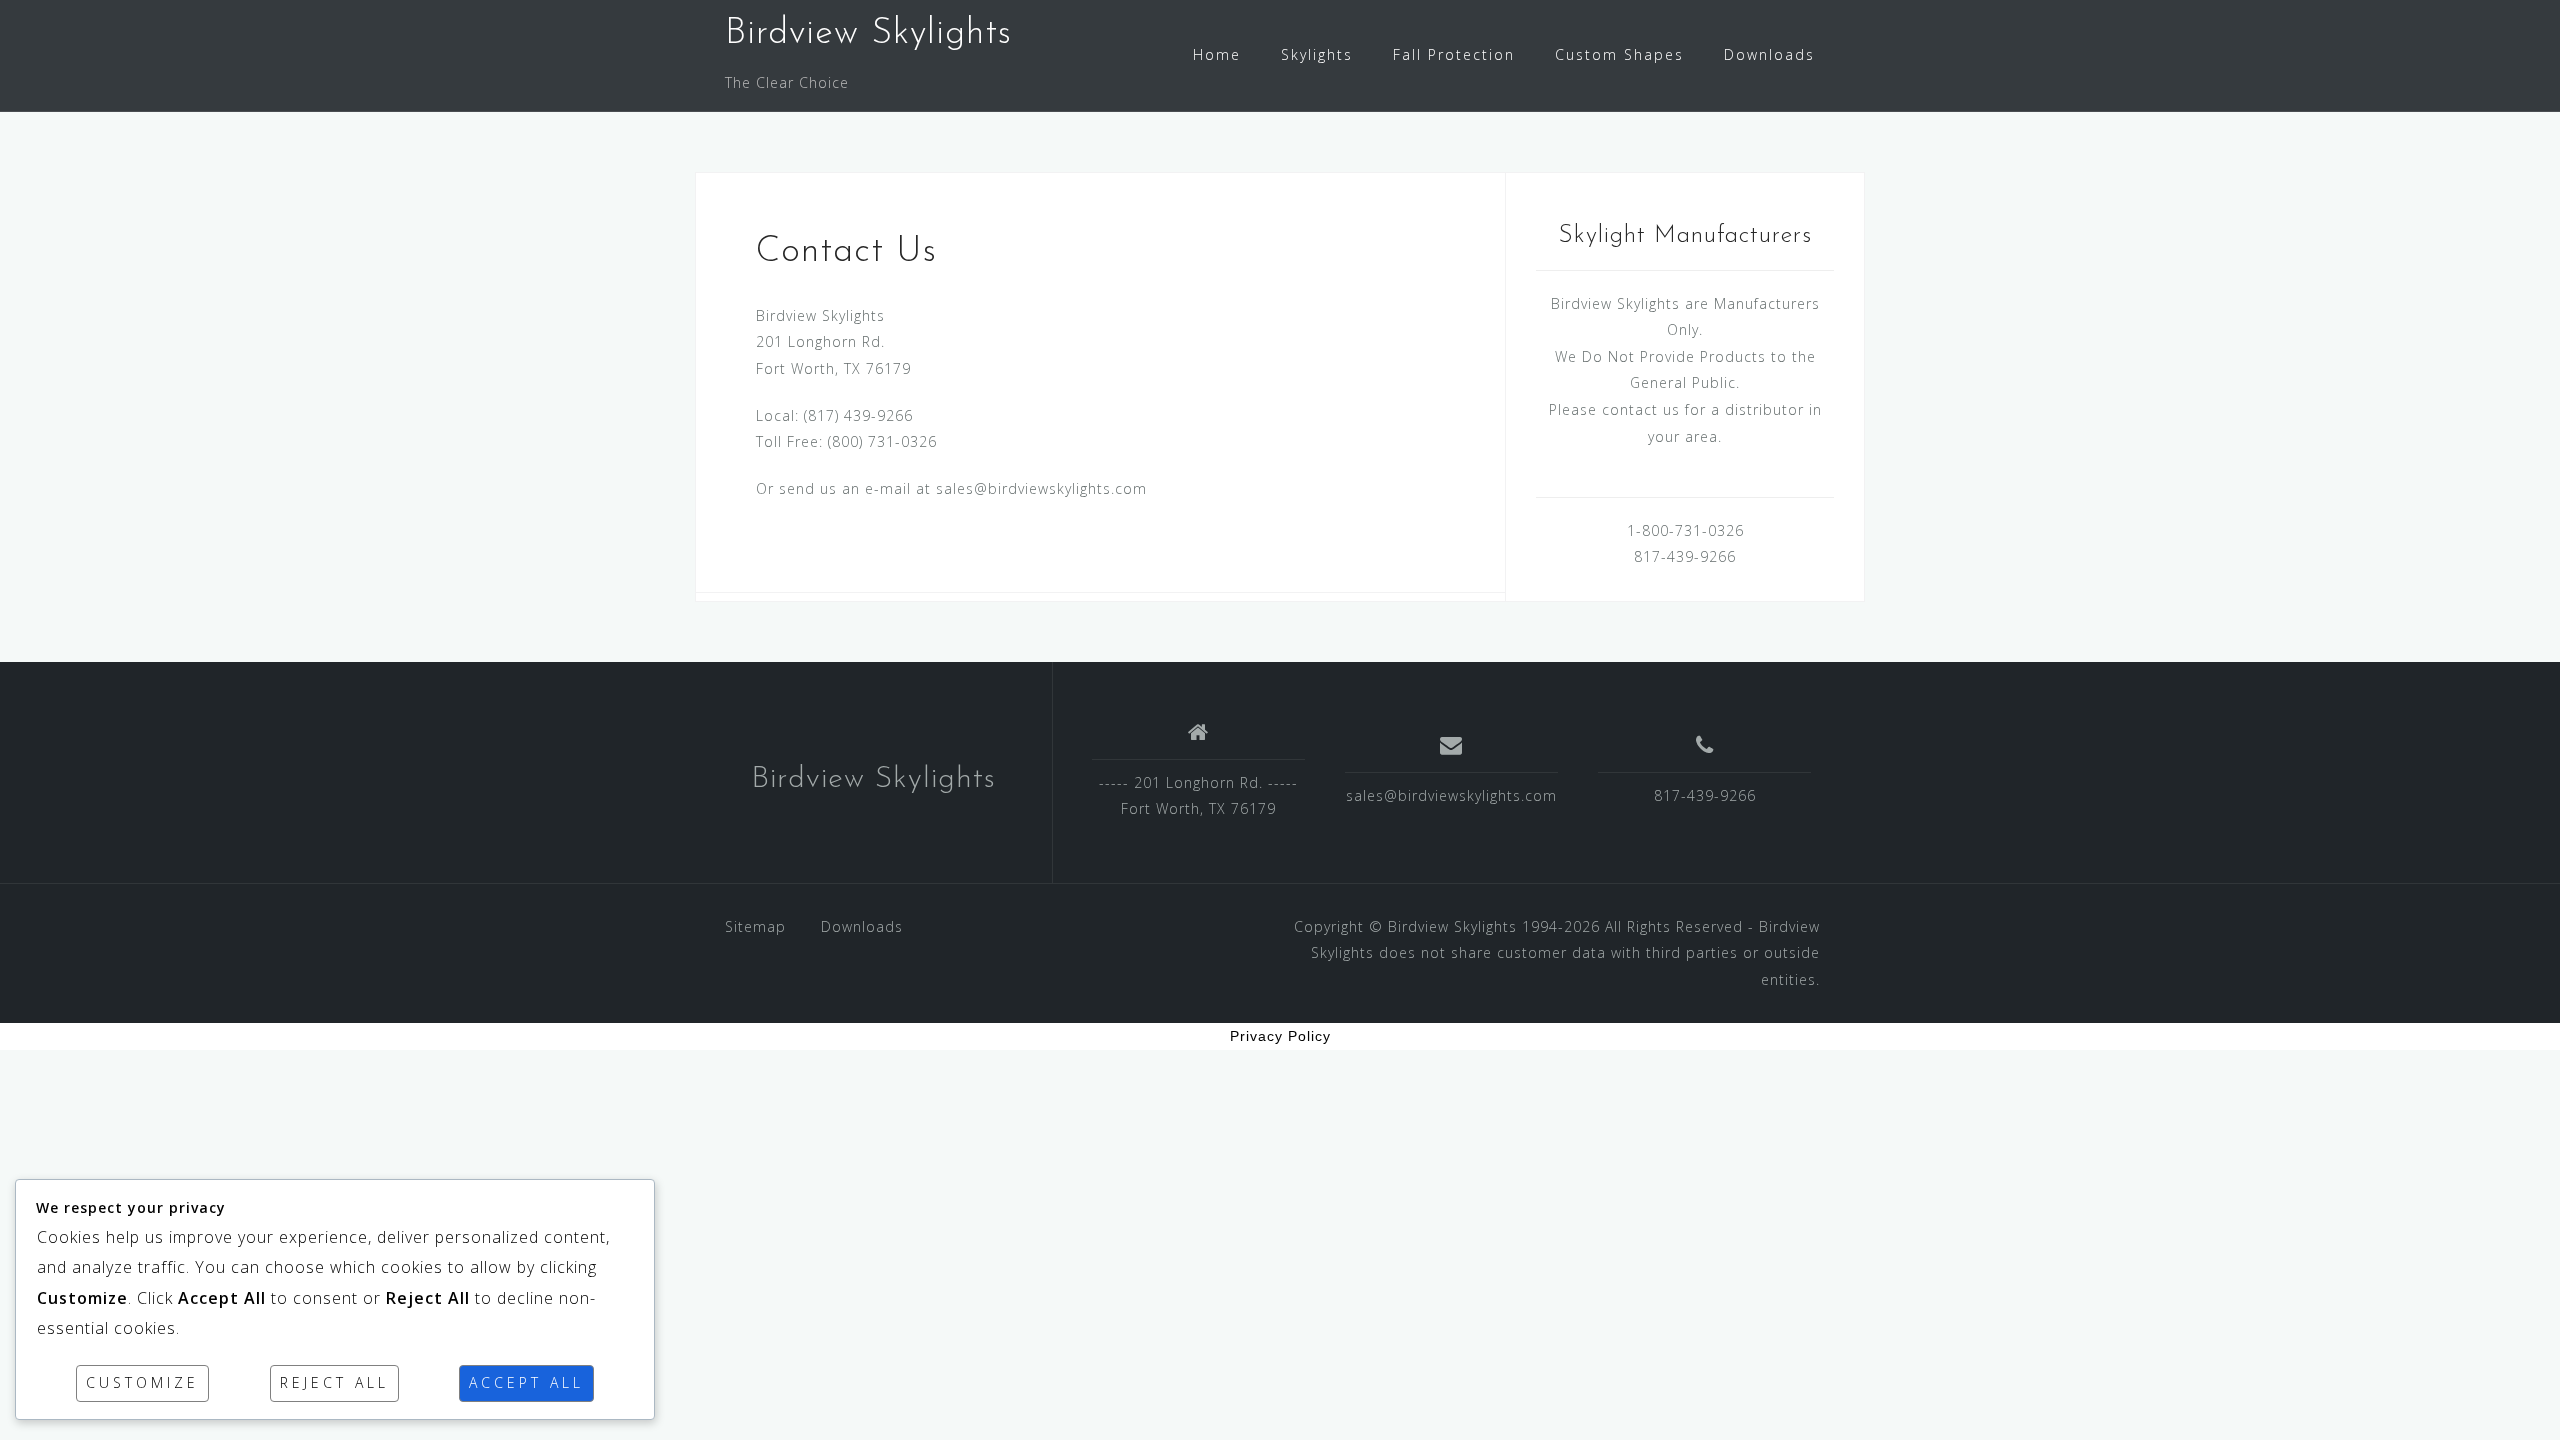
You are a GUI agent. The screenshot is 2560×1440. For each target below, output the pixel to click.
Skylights (1317, 54)
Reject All (334, 1382)
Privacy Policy (1280, 1036)
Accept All (526, 1382)
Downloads (1769, 54)
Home (1217, 54)
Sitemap (755, 926)
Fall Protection (1454, 54)
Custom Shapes (1619, 54)
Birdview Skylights (868, 34)
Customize (142, 1382)
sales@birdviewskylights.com (1451, 795)
